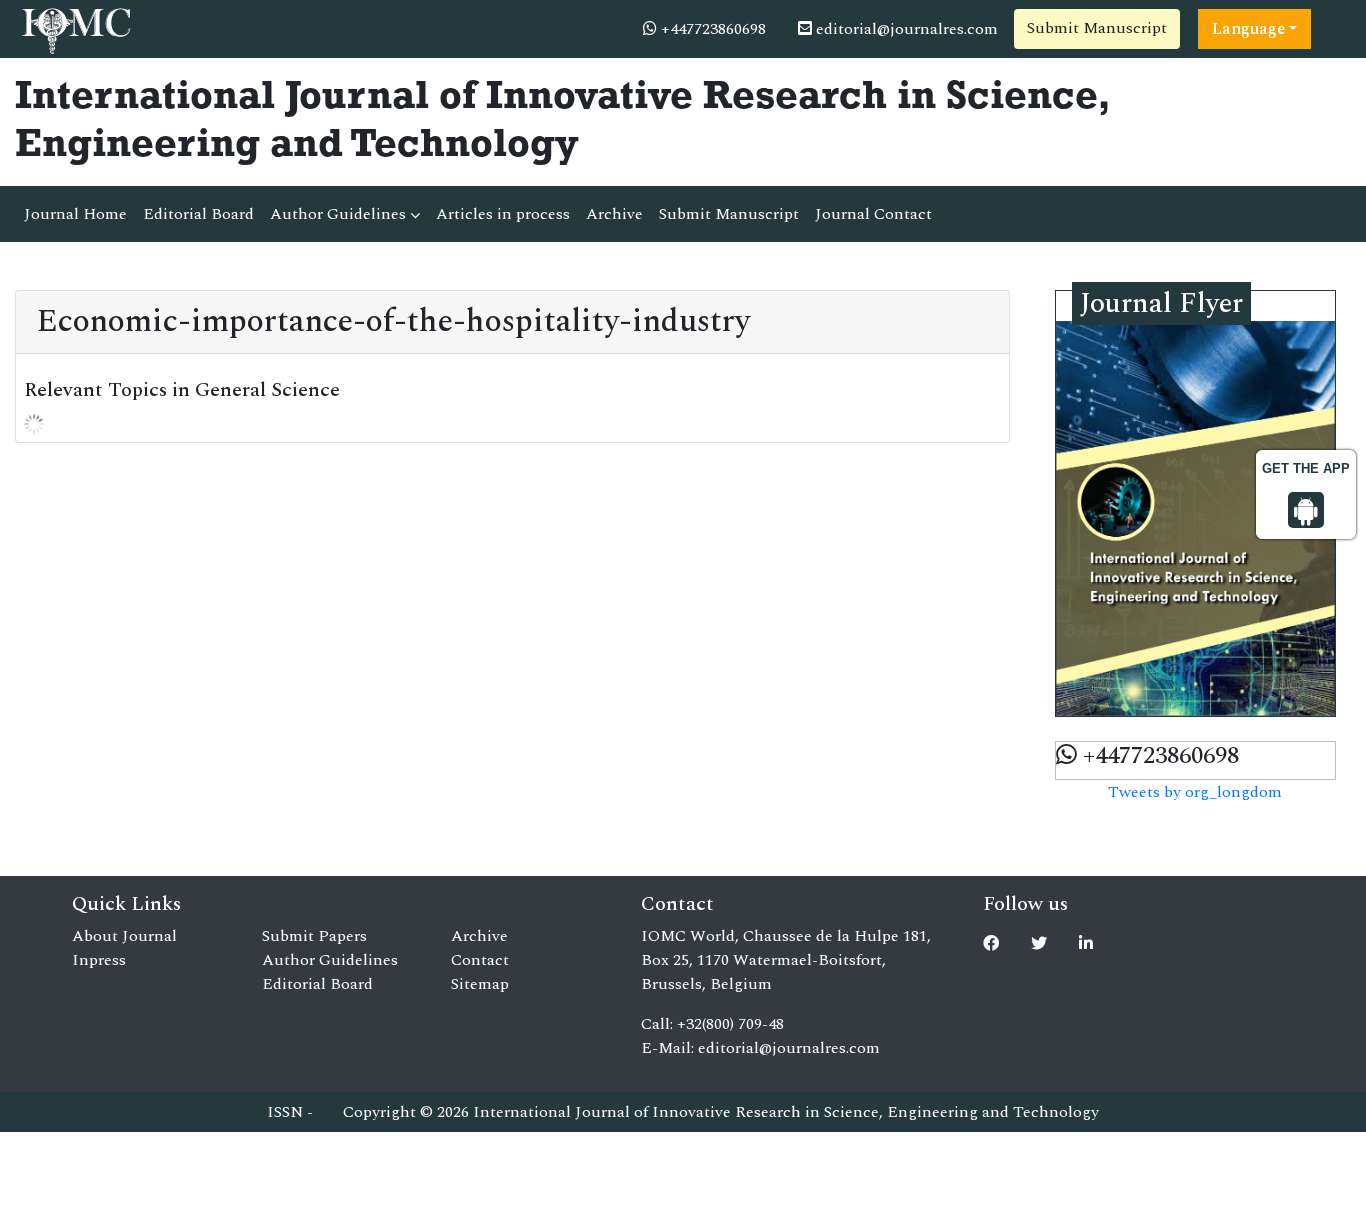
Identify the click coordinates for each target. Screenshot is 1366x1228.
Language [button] (1248, 29)
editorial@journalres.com (905, 29)
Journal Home (75, 214)
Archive (614, 214)
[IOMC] (74, 28)
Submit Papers (314, 936)
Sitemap (480, 984)
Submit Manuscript (1097, 28)
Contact (480, 960)
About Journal (124, 936)
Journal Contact (873, 214)
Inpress (99, 960)
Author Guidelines (340, 214)
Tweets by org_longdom (1195, 792)
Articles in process (503, 214)
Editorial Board (198, 214)
